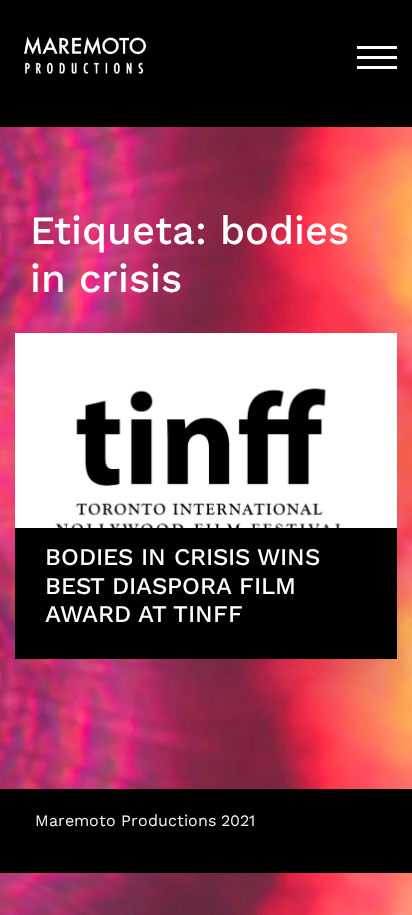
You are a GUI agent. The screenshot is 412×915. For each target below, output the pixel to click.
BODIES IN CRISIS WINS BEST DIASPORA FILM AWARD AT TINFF (182, 586)
